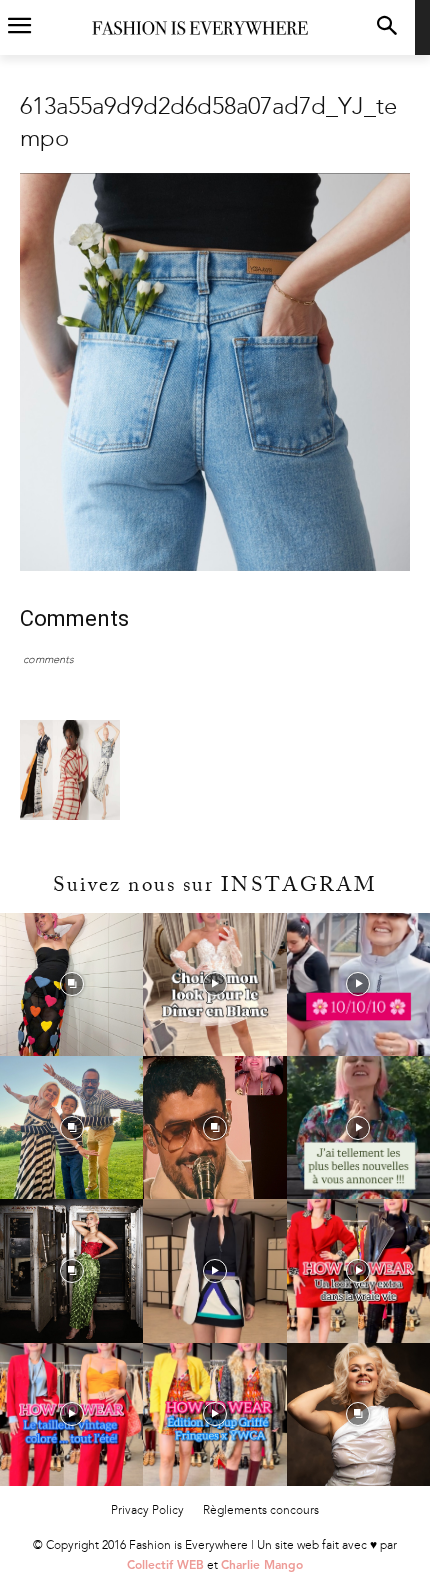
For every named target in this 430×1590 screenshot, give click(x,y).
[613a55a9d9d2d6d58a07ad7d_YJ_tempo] (215, 566)
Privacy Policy (147, 1510)
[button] (386, 27)
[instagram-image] (71, 984)
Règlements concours (261, 1510)
